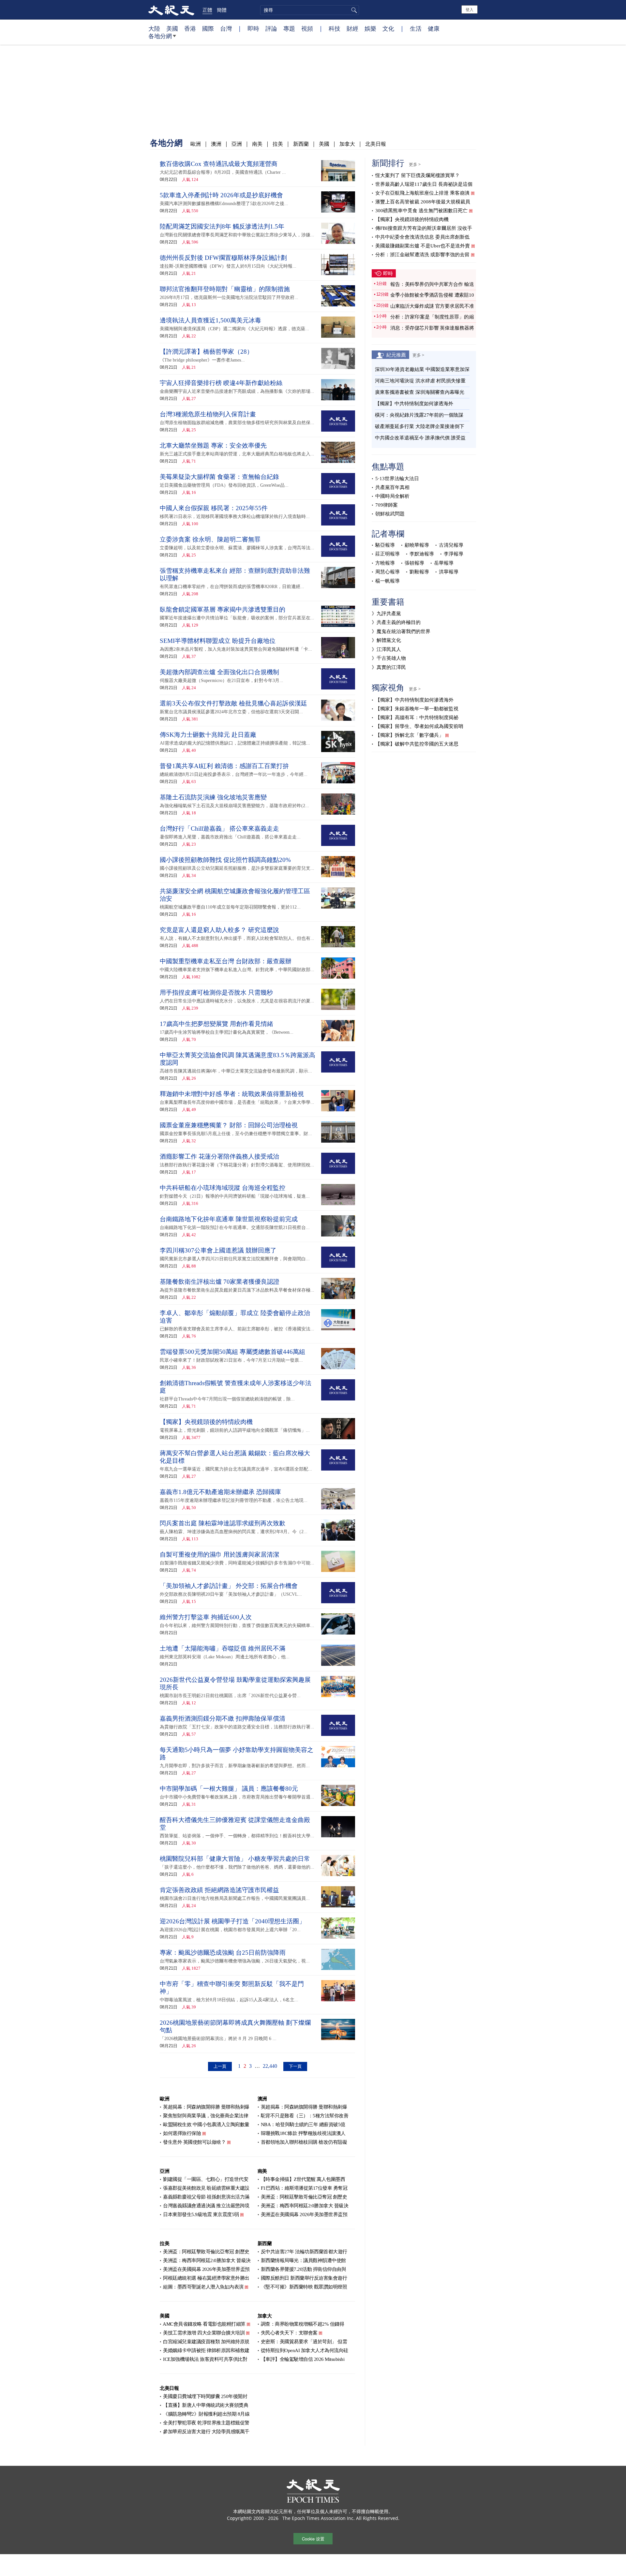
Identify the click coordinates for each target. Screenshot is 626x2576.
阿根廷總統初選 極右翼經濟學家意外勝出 (206, 2278)
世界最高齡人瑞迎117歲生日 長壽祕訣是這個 (424, 184)
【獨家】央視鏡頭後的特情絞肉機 (206, 1422)
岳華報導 (444, 563)
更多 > (415, 164)
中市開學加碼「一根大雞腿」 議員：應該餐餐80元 (229, 1789)
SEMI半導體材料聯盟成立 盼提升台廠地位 (218, 641)
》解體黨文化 (386, 640)
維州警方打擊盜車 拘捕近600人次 (206, 1617)
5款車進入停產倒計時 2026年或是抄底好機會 (221, 195)
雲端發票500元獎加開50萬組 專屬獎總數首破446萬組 (232, 1352)
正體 (207, 10)
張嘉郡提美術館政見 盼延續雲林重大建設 (206, 2188)
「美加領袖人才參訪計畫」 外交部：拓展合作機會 (229, 1586)
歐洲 (196, 144)
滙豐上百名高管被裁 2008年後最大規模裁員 (423, 202)
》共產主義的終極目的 (396, 622)
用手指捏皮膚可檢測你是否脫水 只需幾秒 (216, 992)
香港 (190, 28)
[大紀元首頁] (171, 10)
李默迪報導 (422, 554)
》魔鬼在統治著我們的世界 (401, 631)
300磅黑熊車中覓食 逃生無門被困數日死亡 (421, 211)
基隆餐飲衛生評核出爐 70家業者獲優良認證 (220, 1282)
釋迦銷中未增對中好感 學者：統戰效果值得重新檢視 (232, 1094)
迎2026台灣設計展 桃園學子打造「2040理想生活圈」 (232, 1921)
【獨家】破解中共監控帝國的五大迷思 (417, 744)
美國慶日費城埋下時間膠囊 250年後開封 (205, 2396)
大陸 (154, 28)
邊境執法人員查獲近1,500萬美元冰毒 (210, 320)
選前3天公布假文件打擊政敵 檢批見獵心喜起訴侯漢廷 (233, 703)
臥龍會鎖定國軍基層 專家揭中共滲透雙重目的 (223, 609)
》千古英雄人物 (389, 658)
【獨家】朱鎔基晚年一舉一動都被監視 (417, 709)
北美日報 (376, 144)
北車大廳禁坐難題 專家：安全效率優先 (213, 445)
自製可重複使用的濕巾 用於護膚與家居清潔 (219, 1554)
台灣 (226, 28)
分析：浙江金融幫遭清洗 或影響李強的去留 (422, 255)
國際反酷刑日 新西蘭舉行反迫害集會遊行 (304, 2278)
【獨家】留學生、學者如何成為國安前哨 (419, 726)
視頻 (307, 28)
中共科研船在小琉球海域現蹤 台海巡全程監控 (223, 1188)
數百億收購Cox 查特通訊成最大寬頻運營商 (219, 164)
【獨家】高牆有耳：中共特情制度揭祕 (417, 718)
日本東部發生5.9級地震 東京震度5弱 (201, 2214)
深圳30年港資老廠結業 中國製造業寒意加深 (422, 369)
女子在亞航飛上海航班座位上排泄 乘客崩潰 (422, 193)
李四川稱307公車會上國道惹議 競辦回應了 (218, 1250)
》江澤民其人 (386, 649)
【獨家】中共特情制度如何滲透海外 (414, 404)
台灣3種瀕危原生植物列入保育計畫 (208, 414)
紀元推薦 (396, 355)
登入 (469, 9)
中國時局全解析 (392, 496)
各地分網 (160, 36)
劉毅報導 (419, 572)
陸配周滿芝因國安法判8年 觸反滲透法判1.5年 (222, 226)
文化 (388, 28)
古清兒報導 (451, 545)
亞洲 (237, 144)
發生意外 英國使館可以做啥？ (194, 2142)
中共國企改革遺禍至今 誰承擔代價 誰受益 (420, 438)
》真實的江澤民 (389, 667)
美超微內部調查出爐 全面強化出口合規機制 (219, 672)
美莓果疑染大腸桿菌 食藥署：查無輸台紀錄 (219, 477)
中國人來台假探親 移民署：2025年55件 (214, 508)
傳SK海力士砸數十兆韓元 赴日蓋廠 (208, 735)
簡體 (222, 10)
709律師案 (387, 505)
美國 (172, 28)
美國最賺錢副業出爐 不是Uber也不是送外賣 (423, 246)
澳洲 (216, 144)
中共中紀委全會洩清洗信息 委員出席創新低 (422, 237)
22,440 (270, 2066)
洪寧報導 (449, 572)
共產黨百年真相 (392, 487)
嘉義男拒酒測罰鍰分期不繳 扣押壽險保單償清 (223, 1718)
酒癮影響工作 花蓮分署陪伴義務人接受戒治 (219, 1156)
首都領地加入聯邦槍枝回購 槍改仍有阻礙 (304, 2142)
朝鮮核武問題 (390, 514)
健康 (434, 28)
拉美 (278, 144)
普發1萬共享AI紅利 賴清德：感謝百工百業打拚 (224, 766)
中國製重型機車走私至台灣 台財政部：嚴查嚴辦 (226, 961)
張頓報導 (414, 563)
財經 (352, 28)
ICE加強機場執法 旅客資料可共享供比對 (205, 2359)
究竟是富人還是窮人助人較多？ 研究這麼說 (219, 930)
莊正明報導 (388, 554)
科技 (335, 28)
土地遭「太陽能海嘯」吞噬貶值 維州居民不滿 (223, 1648)
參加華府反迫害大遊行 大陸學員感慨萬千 (206, 2432)
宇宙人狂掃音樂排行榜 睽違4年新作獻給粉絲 (221, 383)
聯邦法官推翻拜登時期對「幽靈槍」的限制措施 (225, 289)
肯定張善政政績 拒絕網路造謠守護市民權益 (219, 1890)
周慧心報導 (388, 572)
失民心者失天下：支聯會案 (289, 2333)
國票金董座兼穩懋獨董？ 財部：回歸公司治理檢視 (229, 1125)
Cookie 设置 (313, 2539)
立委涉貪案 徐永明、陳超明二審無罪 (210, 539)
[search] (310, 10)
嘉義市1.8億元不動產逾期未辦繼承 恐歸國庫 (220, 1492)
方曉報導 (385, 563)
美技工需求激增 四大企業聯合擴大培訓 (204, 2333)
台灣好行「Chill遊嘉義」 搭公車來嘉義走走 (219, 829)
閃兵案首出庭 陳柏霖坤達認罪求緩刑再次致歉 (223, 1523)
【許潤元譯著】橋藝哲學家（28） (206, 352)
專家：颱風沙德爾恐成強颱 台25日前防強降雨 (223, 1953)
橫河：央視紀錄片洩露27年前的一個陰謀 (419, 415)
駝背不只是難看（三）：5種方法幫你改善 (305, 2116)
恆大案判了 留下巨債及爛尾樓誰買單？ (417, 175)
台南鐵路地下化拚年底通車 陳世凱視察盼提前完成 (229, 1219)
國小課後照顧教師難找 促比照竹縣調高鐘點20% (225, 860)
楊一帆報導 (388, 581)
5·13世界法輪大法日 (397, 479)
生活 (416, 28)
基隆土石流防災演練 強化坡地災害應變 (213, 797)
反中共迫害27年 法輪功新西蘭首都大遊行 (304, 2252)
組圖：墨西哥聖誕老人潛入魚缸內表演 (203, 2287)
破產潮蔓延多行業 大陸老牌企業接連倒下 (420, 426)
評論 (271, 28)
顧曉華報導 (417, 545)
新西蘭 (301, 144)
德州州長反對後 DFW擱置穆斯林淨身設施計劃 (223, 258)
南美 (257, 144)
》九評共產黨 (386, 614)
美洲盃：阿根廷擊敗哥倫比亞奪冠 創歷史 (304, 2197)
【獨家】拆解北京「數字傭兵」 (410, 735)
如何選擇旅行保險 (182, 2133)
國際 (208, 28)
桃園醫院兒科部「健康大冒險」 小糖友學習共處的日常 (235, 1859)
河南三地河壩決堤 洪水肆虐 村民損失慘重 (420, 381)
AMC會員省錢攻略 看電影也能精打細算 (204, 2324)
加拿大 (347, 144)
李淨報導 (454, 554)
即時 (253, 28)
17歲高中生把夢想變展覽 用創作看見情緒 (216, 1024)
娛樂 (370, 28)
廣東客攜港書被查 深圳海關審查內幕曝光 (420, 392)
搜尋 (353, 10)
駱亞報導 (385, 545)
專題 (289, 28)
